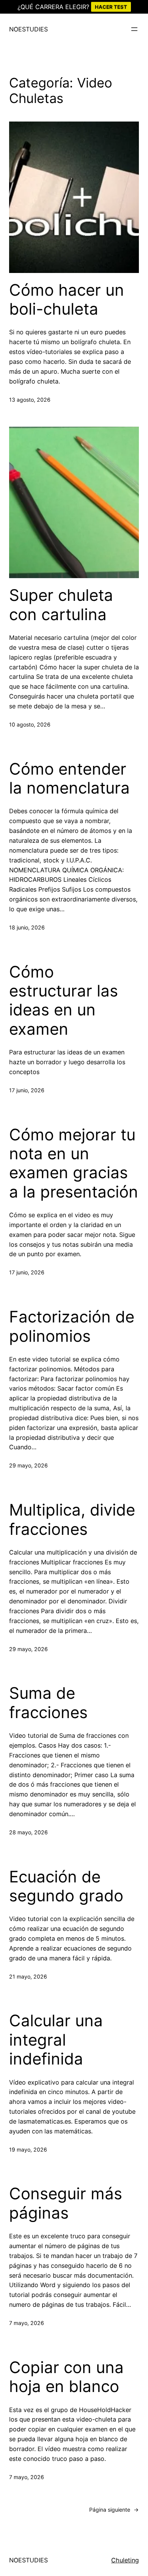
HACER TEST (111, 7)
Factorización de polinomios (72, 1326)
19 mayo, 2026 (28, 2150)
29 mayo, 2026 (28, 1465)
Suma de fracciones (48, 1703)
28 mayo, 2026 (28, 1832)
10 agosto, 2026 (30, 724)
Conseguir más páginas (66, 2203)
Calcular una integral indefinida (56, 2040)
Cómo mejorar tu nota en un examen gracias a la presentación (74, 1163)
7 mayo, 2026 (27, 2323)
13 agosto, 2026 (30, 400)
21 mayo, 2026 (28, 1976)
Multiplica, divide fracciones (72, 1519)
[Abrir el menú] (134, 29)
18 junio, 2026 (27, 927)
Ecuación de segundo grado (66, 1886)
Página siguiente (114, 2510)
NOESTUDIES (28, 29)
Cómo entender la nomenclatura (69, 778)
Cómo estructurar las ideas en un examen (64, 1000)
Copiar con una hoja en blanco (66, 2377)
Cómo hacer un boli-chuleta (67, 299)
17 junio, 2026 (27, 1090)
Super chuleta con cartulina (61, 605)
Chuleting (125, 2560)
